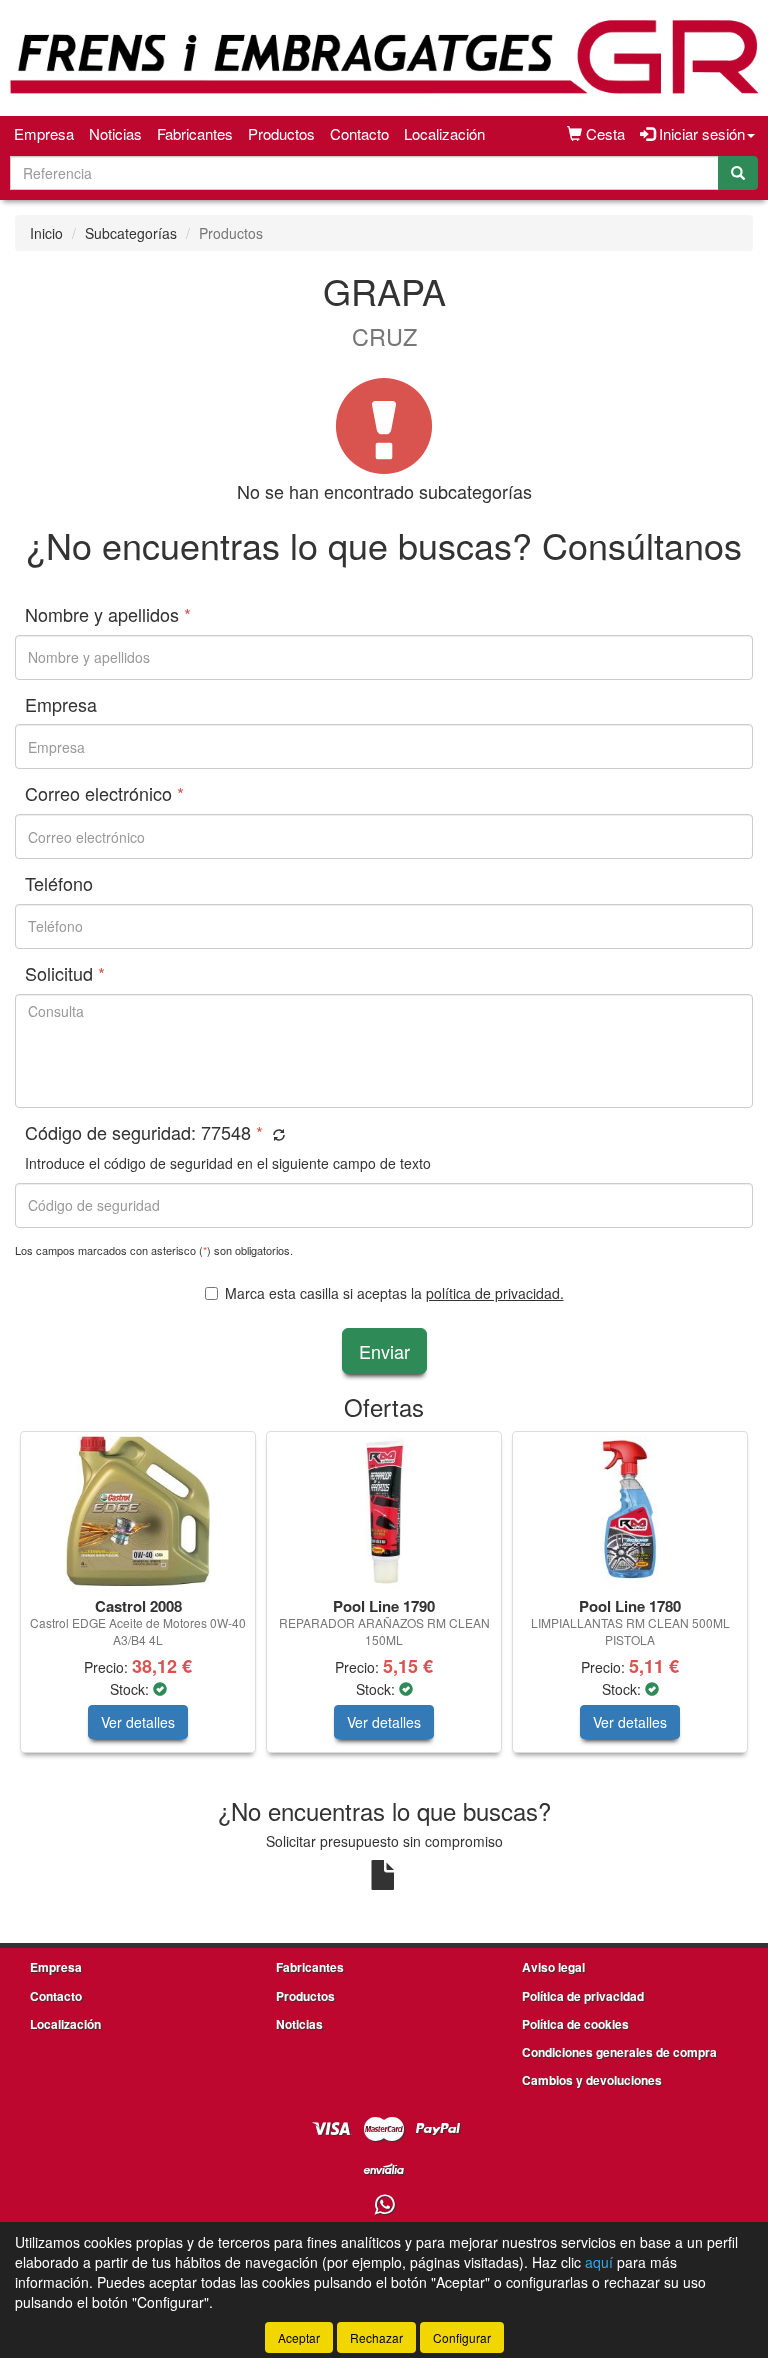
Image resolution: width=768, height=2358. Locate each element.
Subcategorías (131, 233)
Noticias (115, 133)
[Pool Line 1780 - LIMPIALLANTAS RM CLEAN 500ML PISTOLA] (630, 1511)
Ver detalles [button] (138, 1722)
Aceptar (299, 2337)
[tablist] (384, 1602)
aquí (599, 2262)
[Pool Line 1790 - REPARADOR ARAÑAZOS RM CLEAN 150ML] (384, 1511)
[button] (276, 1134)
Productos (281, 133)
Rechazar (376, 2337)
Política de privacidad (583, 1996)
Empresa (44, 133)
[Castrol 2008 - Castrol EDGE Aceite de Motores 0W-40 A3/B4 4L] (138, 1511)
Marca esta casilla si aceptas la (394, 1293)
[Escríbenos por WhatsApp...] (384, 2205)
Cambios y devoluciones (592, 2080)
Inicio (46, 233)
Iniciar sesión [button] (700, 133)
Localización (444, 133)
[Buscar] (738, 173)
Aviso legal (553, 1967)
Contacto (359, 133)
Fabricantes (195, 133)
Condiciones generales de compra (619, 2052)
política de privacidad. (495, 1293)
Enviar (384, 1351)
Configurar (462, 2337)
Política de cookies (575, 2024)
